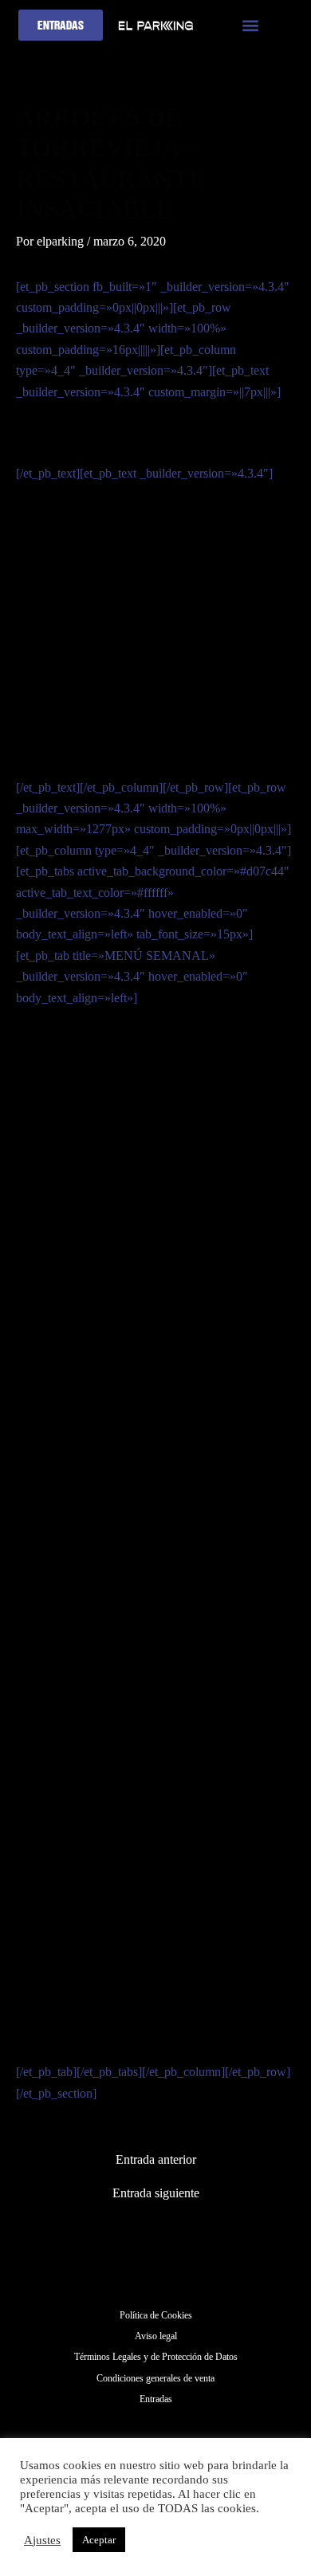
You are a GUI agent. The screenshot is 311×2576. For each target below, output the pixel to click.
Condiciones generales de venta (155, 2378)
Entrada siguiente (156, 2193)
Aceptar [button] (99, 2540)
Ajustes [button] (42, 2540)
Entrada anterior (156, 2160)
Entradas (156, 2399)
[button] (251, 25)
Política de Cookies (156, 2315)
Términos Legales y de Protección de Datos (156, 2357)
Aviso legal (156, 2336)
